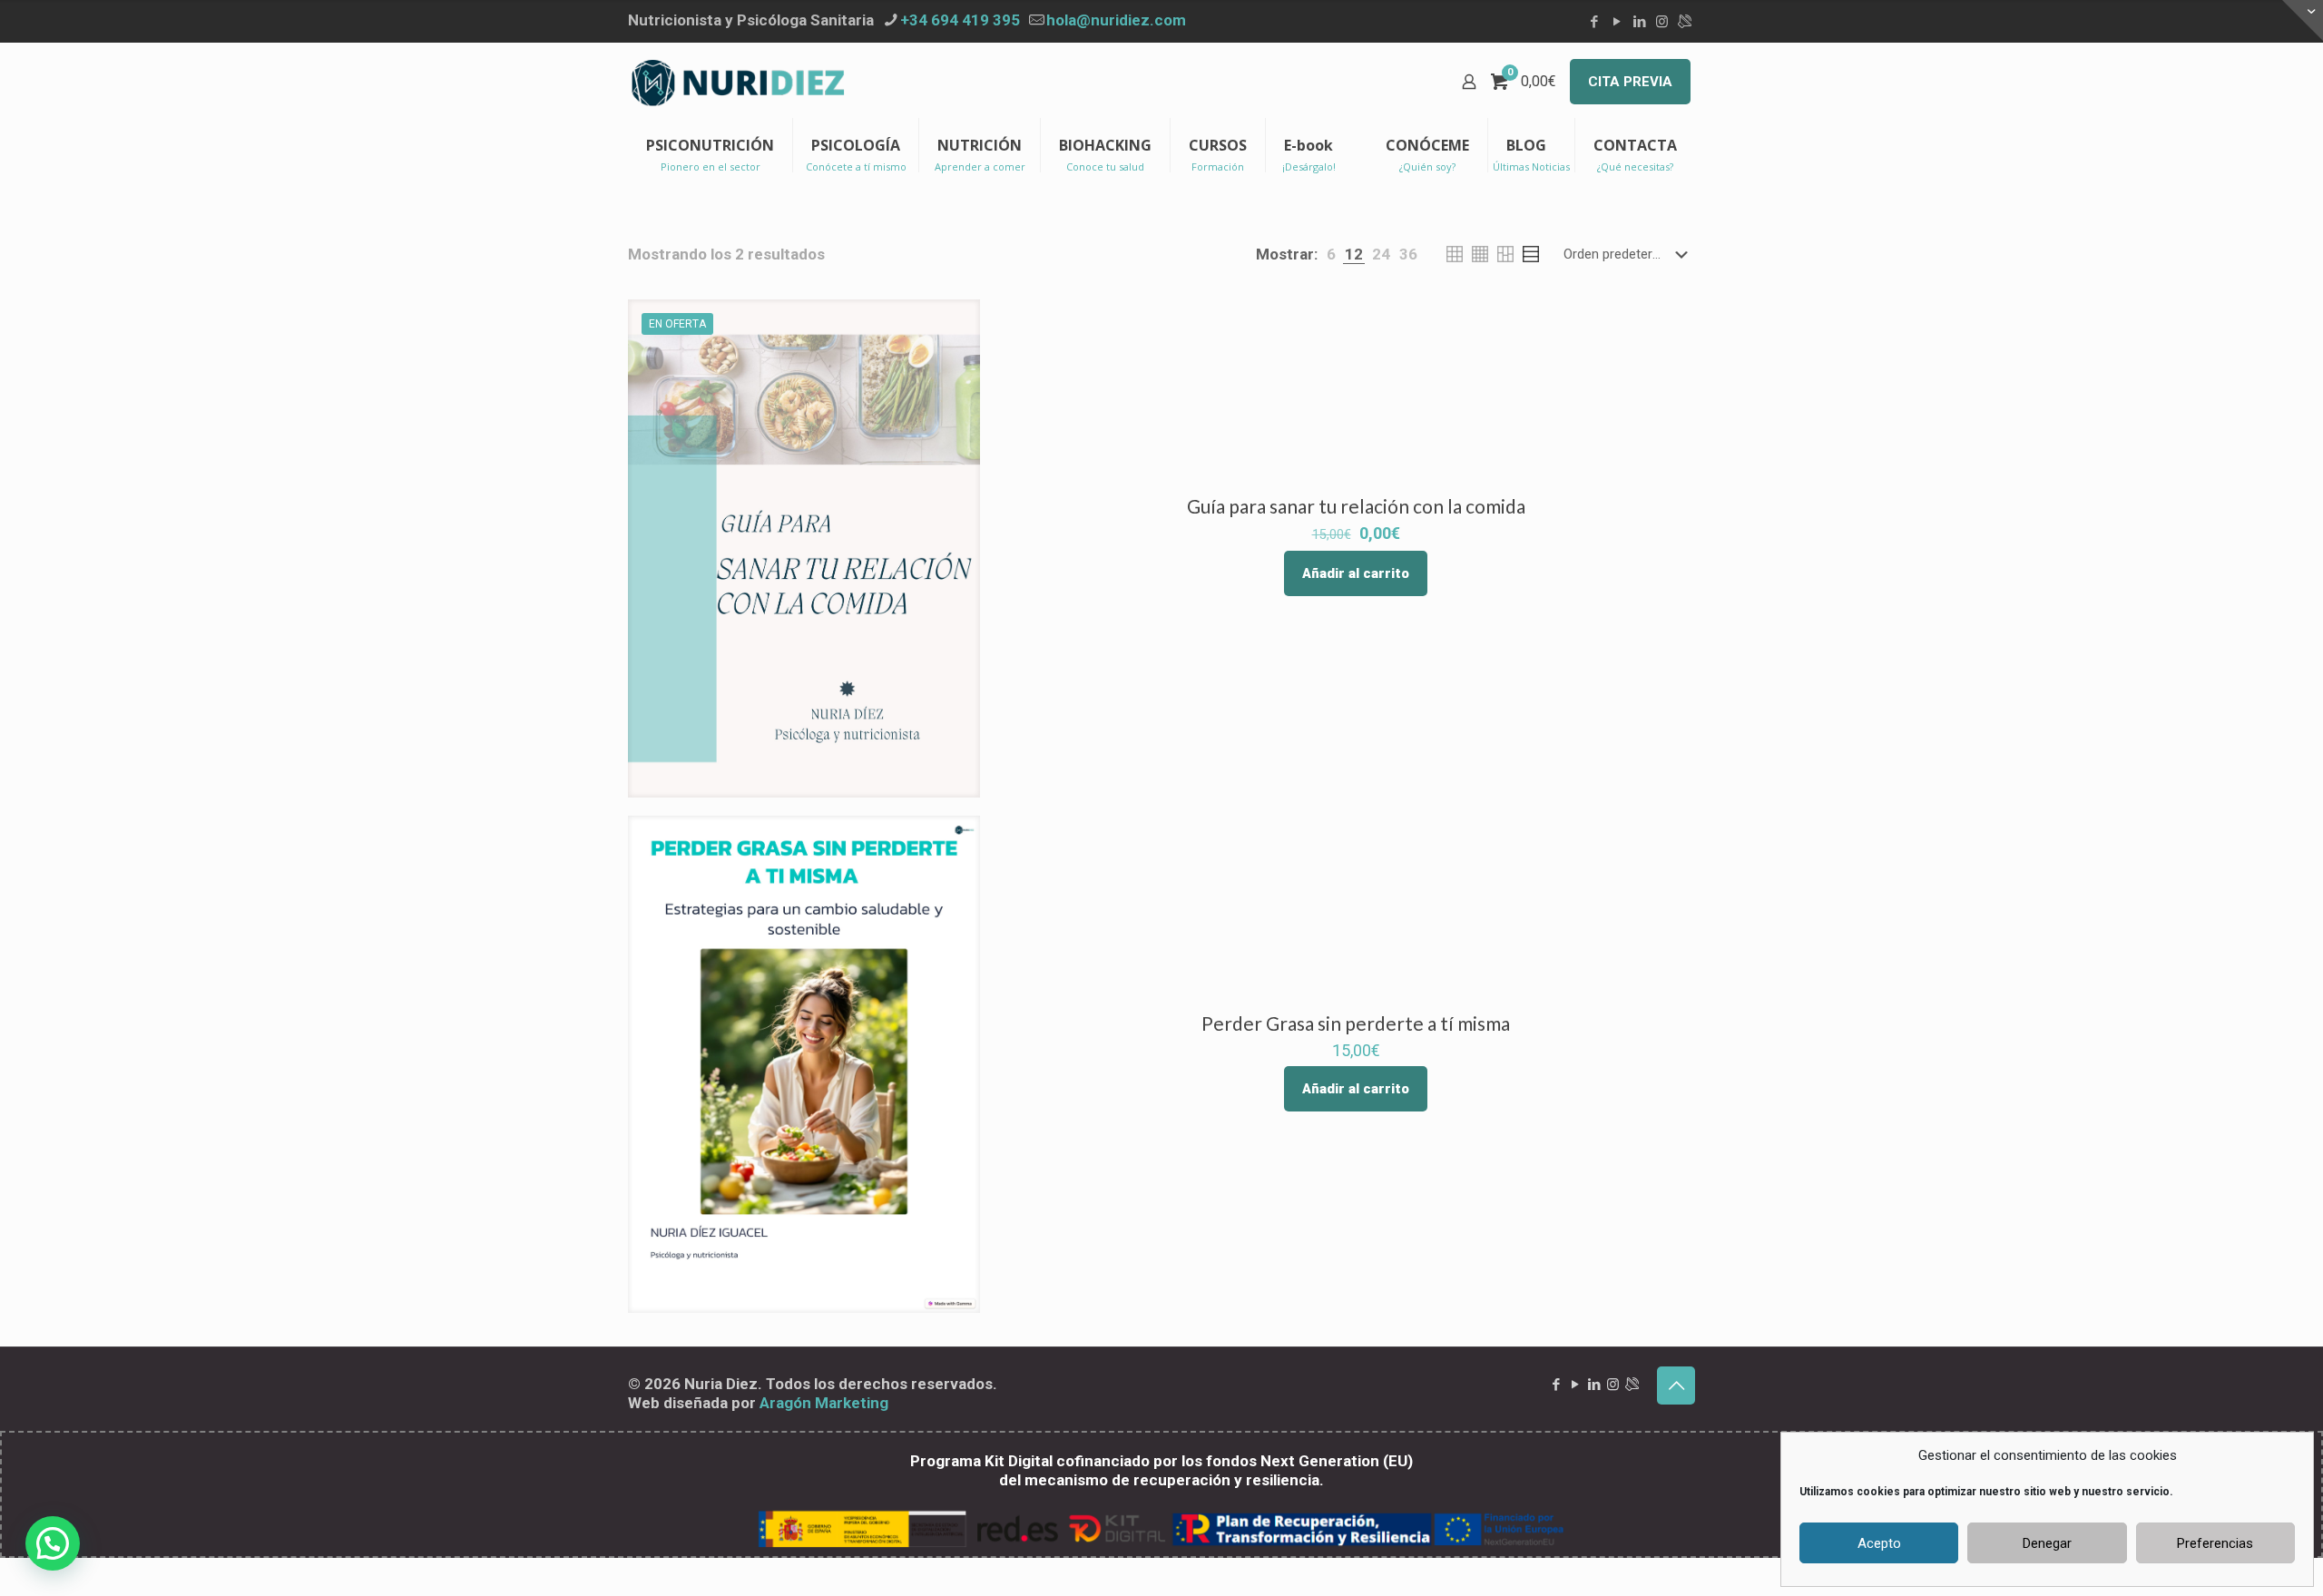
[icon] (1685, 22)
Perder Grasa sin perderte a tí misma (1356, 1023)
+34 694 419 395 (960, 20)
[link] (1331, 255)
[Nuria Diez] (738, 82)
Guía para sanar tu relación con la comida (1356, 506)
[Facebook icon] (1594, 22)
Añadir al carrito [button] (1356, 573)
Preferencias (2215, 1543)
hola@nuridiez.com (1116, 20)
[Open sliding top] (2303, 20)
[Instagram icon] (1662, 22)
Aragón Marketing (824, 1403)
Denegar (2047, 1543)
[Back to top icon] (1676, 1385)
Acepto (1879, 1543)
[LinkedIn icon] (1639, 22)
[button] (53, 1543)
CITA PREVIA (1630, 82)
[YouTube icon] (1617, 22)
